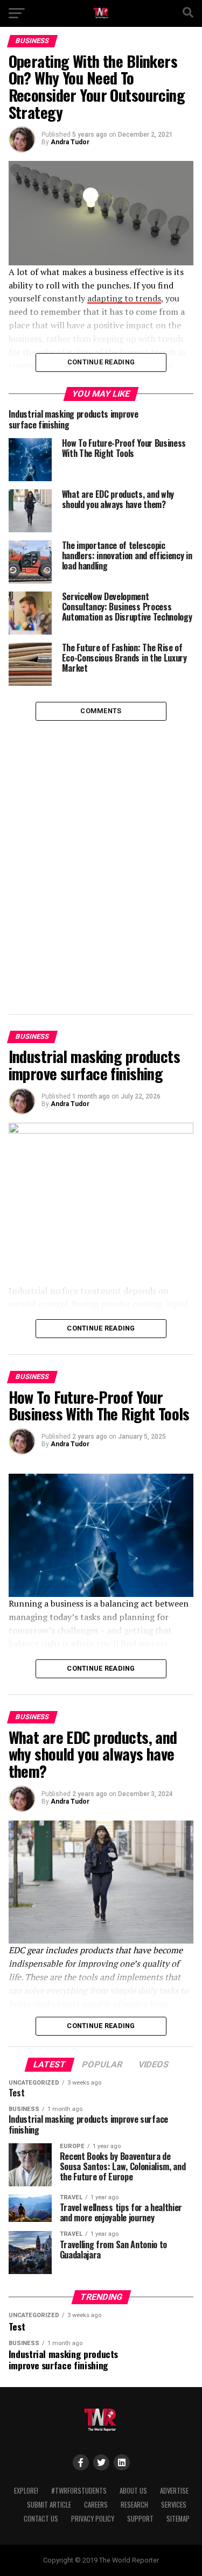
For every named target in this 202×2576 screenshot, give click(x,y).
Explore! (26, 2491)
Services (174, 2505)
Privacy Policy (93, 2519)
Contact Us (41, 2519)
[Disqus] (101, 855)
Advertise (174, 2491)
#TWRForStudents (79, 2491)
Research (134, 2505)
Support (140, 2519)
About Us (133, 2491)
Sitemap (178, 2519)
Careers (96, 2505)
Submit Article (49, 2505)
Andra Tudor (70, 142)
